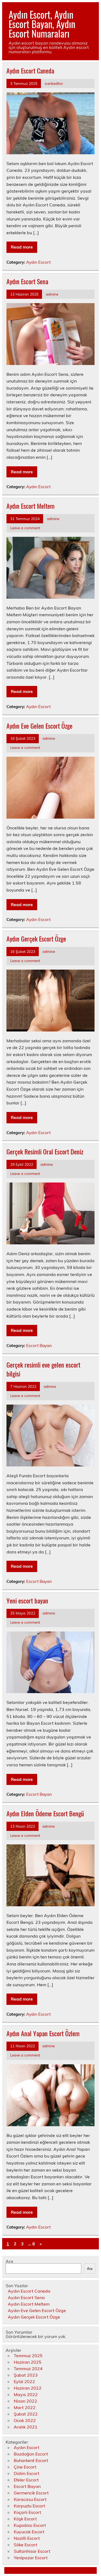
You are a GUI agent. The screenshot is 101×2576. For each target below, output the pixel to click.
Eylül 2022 (24, 2381)
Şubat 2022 (26, 2414)
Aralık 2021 (26, 2427)
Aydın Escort (38, 262)
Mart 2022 (25, 2407)
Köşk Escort (25, 2519)
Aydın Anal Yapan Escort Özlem (43, 2033)
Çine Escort (25, 2467)
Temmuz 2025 (28, 2356)
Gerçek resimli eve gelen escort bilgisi (43, 1369)
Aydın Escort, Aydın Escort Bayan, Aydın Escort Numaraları (42, 24)
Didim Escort (27, 2473)
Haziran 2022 (28, 2388)
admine (52, 294)
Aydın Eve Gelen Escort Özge (39, 726)
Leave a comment (25, 528)
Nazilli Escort (27, 2538)
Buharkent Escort (31, 2460)
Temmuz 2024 (28, 2369)
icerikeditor (54, 83)
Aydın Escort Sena (27, 281)
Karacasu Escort (30, 2499)
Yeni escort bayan (27, 1600)
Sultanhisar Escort (32, 2551)
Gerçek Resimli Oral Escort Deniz (45, 1151)
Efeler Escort (26, 2480)
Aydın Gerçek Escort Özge (36, 939)
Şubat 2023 (26, 2375)
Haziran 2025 (28, 2362)
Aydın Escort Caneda (30, 71)
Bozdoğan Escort (31, 2454)
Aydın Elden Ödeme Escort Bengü (45, 1813)
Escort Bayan (39, 1346)
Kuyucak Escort (29, 2532)
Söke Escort (25, 2545)
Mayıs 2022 (26, 2394)
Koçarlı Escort (27, 2512)
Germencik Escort (31, 2493)
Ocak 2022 (25, 2420)
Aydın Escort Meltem (30, 506)
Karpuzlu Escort (29, 2506)
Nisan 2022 (25, 2401)
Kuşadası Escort (30, 2525)
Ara (9, 2261)
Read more (22, 247)
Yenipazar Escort (31, 2558)
